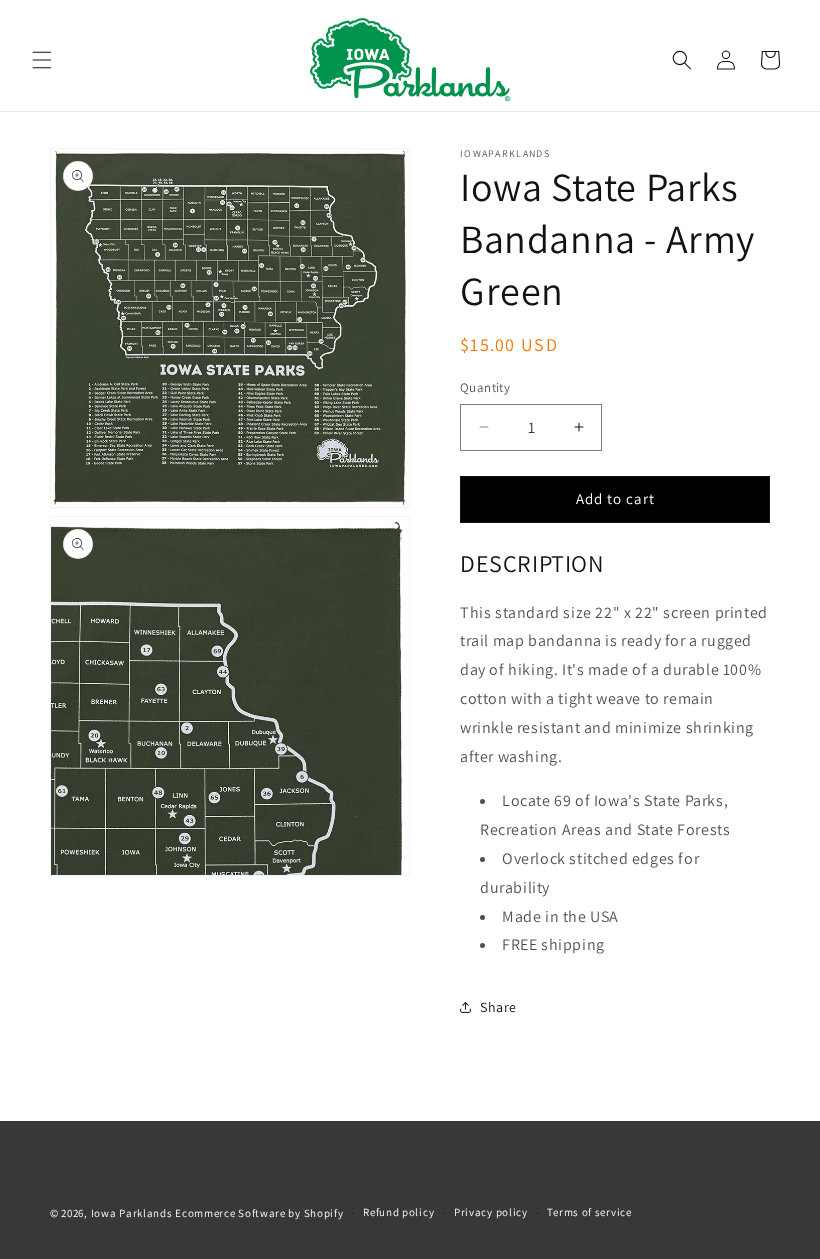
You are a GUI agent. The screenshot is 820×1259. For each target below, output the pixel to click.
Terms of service (589, 1212)
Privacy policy (491, 1212)
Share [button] (498, 1007)
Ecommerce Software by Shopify (259, 1213)
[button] (42, 60)
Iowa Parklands (132, 1213)
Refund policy (398, 1212)
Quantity (485, 387)
